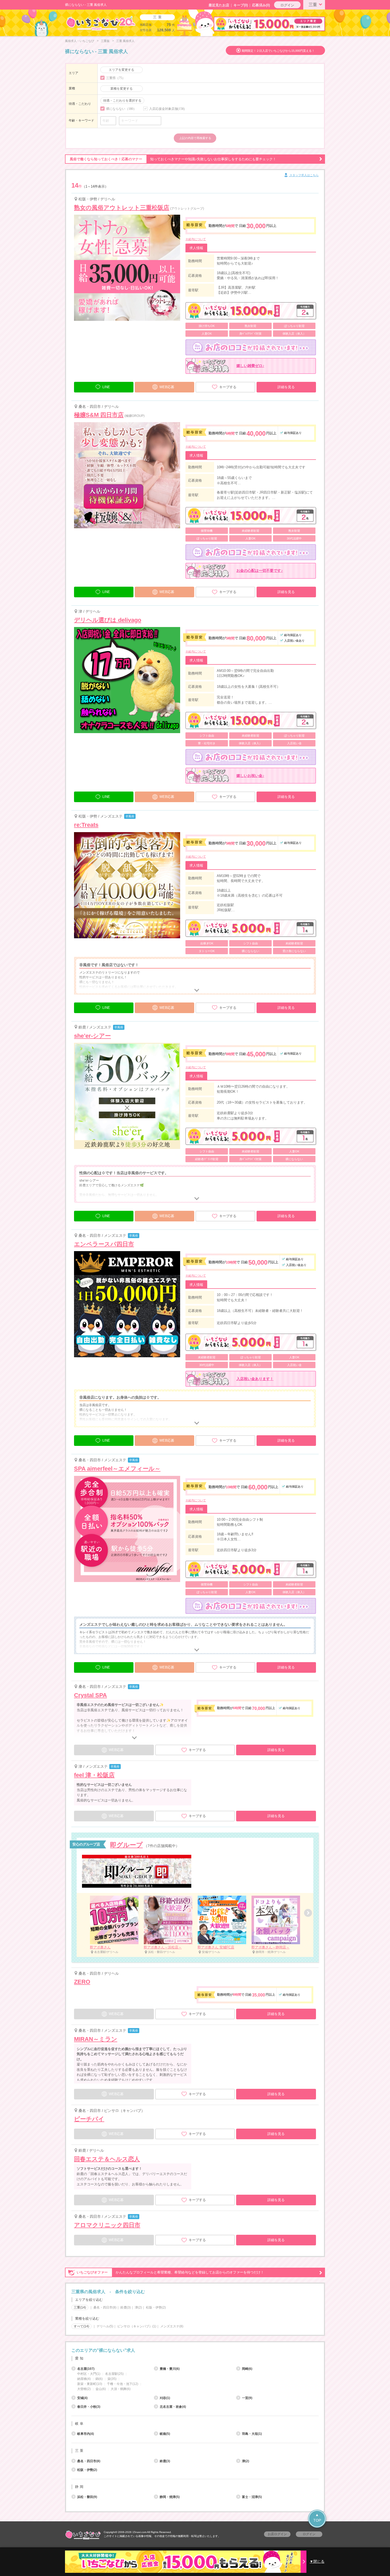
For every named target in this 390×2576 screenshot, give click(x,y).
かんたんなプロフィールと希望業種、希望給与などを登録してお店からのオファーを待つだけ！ (170, 2272)
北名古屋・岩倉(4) (173, 2407)
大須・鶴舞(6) (121, 2389)
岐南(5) (165, 2434)
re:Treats (86, 825)
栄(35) (112, 2379)
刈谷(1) (165, 2398)
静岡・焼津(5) (170, 2497)
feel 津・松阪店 (94, 1775)
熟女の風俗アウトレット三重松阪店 (122, 208)
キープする (228, 387)
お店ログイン (277, 2534)
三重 (313, 5)
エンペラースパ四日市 (104, 1244)
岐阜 (80, 2424)
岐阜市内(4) (86, 2434)
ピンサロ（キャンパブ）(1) (137, 2326)
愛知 (80, 2358)
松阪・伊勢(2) (156, 2307)
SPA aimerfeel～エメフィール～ (117, 1469)
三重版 (105, 41)
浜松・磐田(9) (87, 2497)
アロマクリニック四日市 (107, 2225)
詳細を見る (286, 387)
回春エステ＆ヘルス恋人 (107, 2159)
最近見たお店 (219, 5)
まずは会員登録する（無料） (195, 2338)
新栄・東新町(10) (90, 2384)
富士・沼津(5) (252, 2497)
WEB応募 (167, 387)
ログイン (287, 5)
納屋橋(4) (84, 2379)
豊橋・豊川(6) (170, 2369)
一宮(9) (247, 2398)
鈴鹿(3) (126, 2307)
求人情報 (196, 248)
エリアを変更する (122, 70)
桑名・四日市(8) (105, 2307)
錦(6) (99, 2379)
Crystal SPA (90, 1695)
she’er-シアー (92, 1036)
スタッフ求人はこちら (304, 175)
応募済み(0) (261, 5)
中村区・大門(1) (89, 2374)
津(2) (138, 2307)
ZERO (82, 1982)
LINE (106, 387)
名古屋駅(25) (114, 2374)
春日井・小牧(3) (89, 2407)
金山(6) (101, 2389)
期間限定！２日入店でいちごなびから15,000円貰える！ (278, 51)
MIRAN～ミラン (96, 2039)
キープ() (241, 5)
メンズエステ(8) (172, 2326)
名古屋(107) (86, 2369)
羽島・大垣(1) (252, 2434)
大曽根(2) (84, 2389)
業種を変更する (122, 89)
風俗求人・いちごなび (80, 41)
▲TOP (317, 2517)
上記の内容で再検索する (195, 138)
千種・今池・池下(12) (123, 2384)
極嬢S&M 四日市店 (99, 415)
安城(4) (82, 2398)
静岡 (80, 2487)
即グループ (126, 1845)
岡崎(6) (247, 2369)
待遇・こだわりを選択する (122, 101)
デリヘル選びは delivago (108, 620)
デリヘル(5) (105, 2326)
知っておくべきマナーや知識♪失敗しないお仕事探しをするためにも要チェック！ (173, 159)
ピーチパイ (89, 2119)
